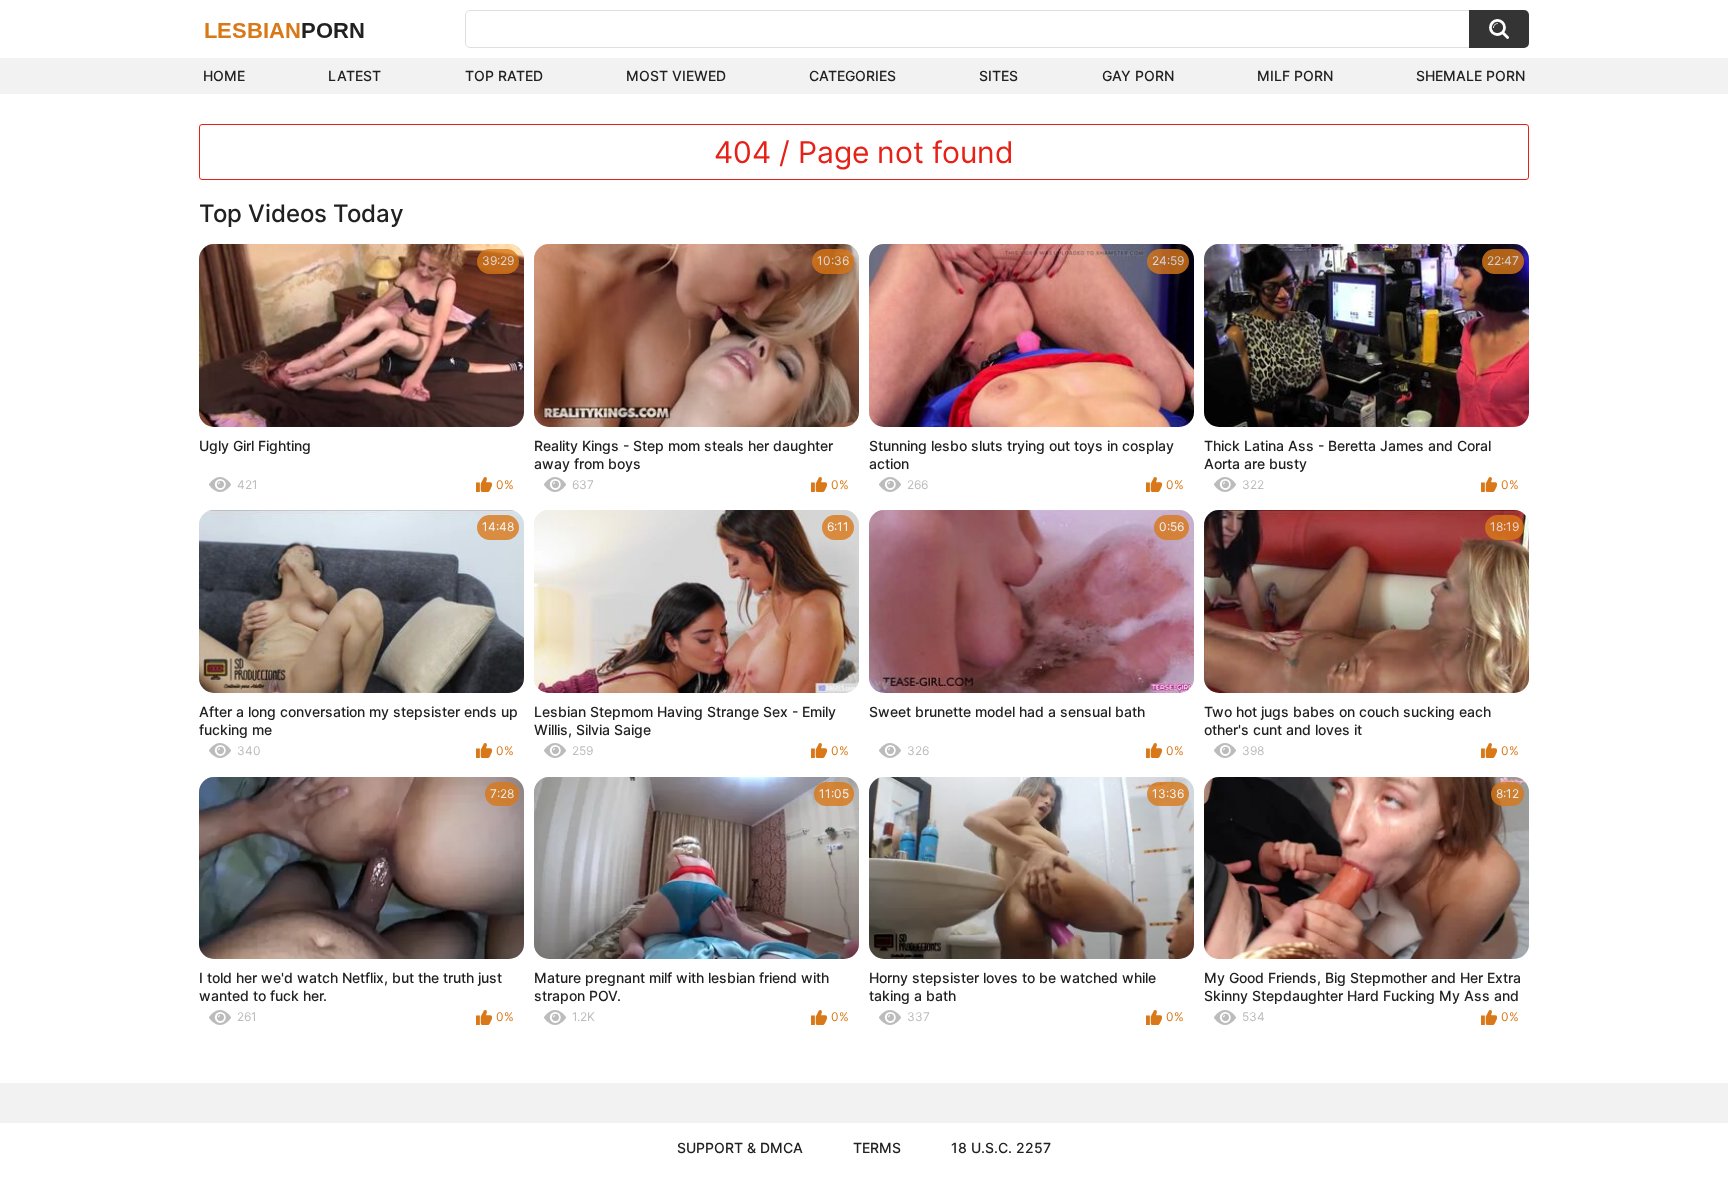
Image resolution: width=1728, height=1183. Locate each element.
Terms (877, 1147)
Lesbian (284, 30)
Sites (998, 75)
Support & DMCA (740, 1147)
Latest (354, 75)
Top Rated (504, 75)
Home (224, 75)
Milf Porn (1295, 75)
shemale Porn (1470, 75)
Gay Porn (1138, 75)
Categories (852, 75)
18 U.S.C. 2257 (1001, 1147)
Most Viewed (676, 75)
